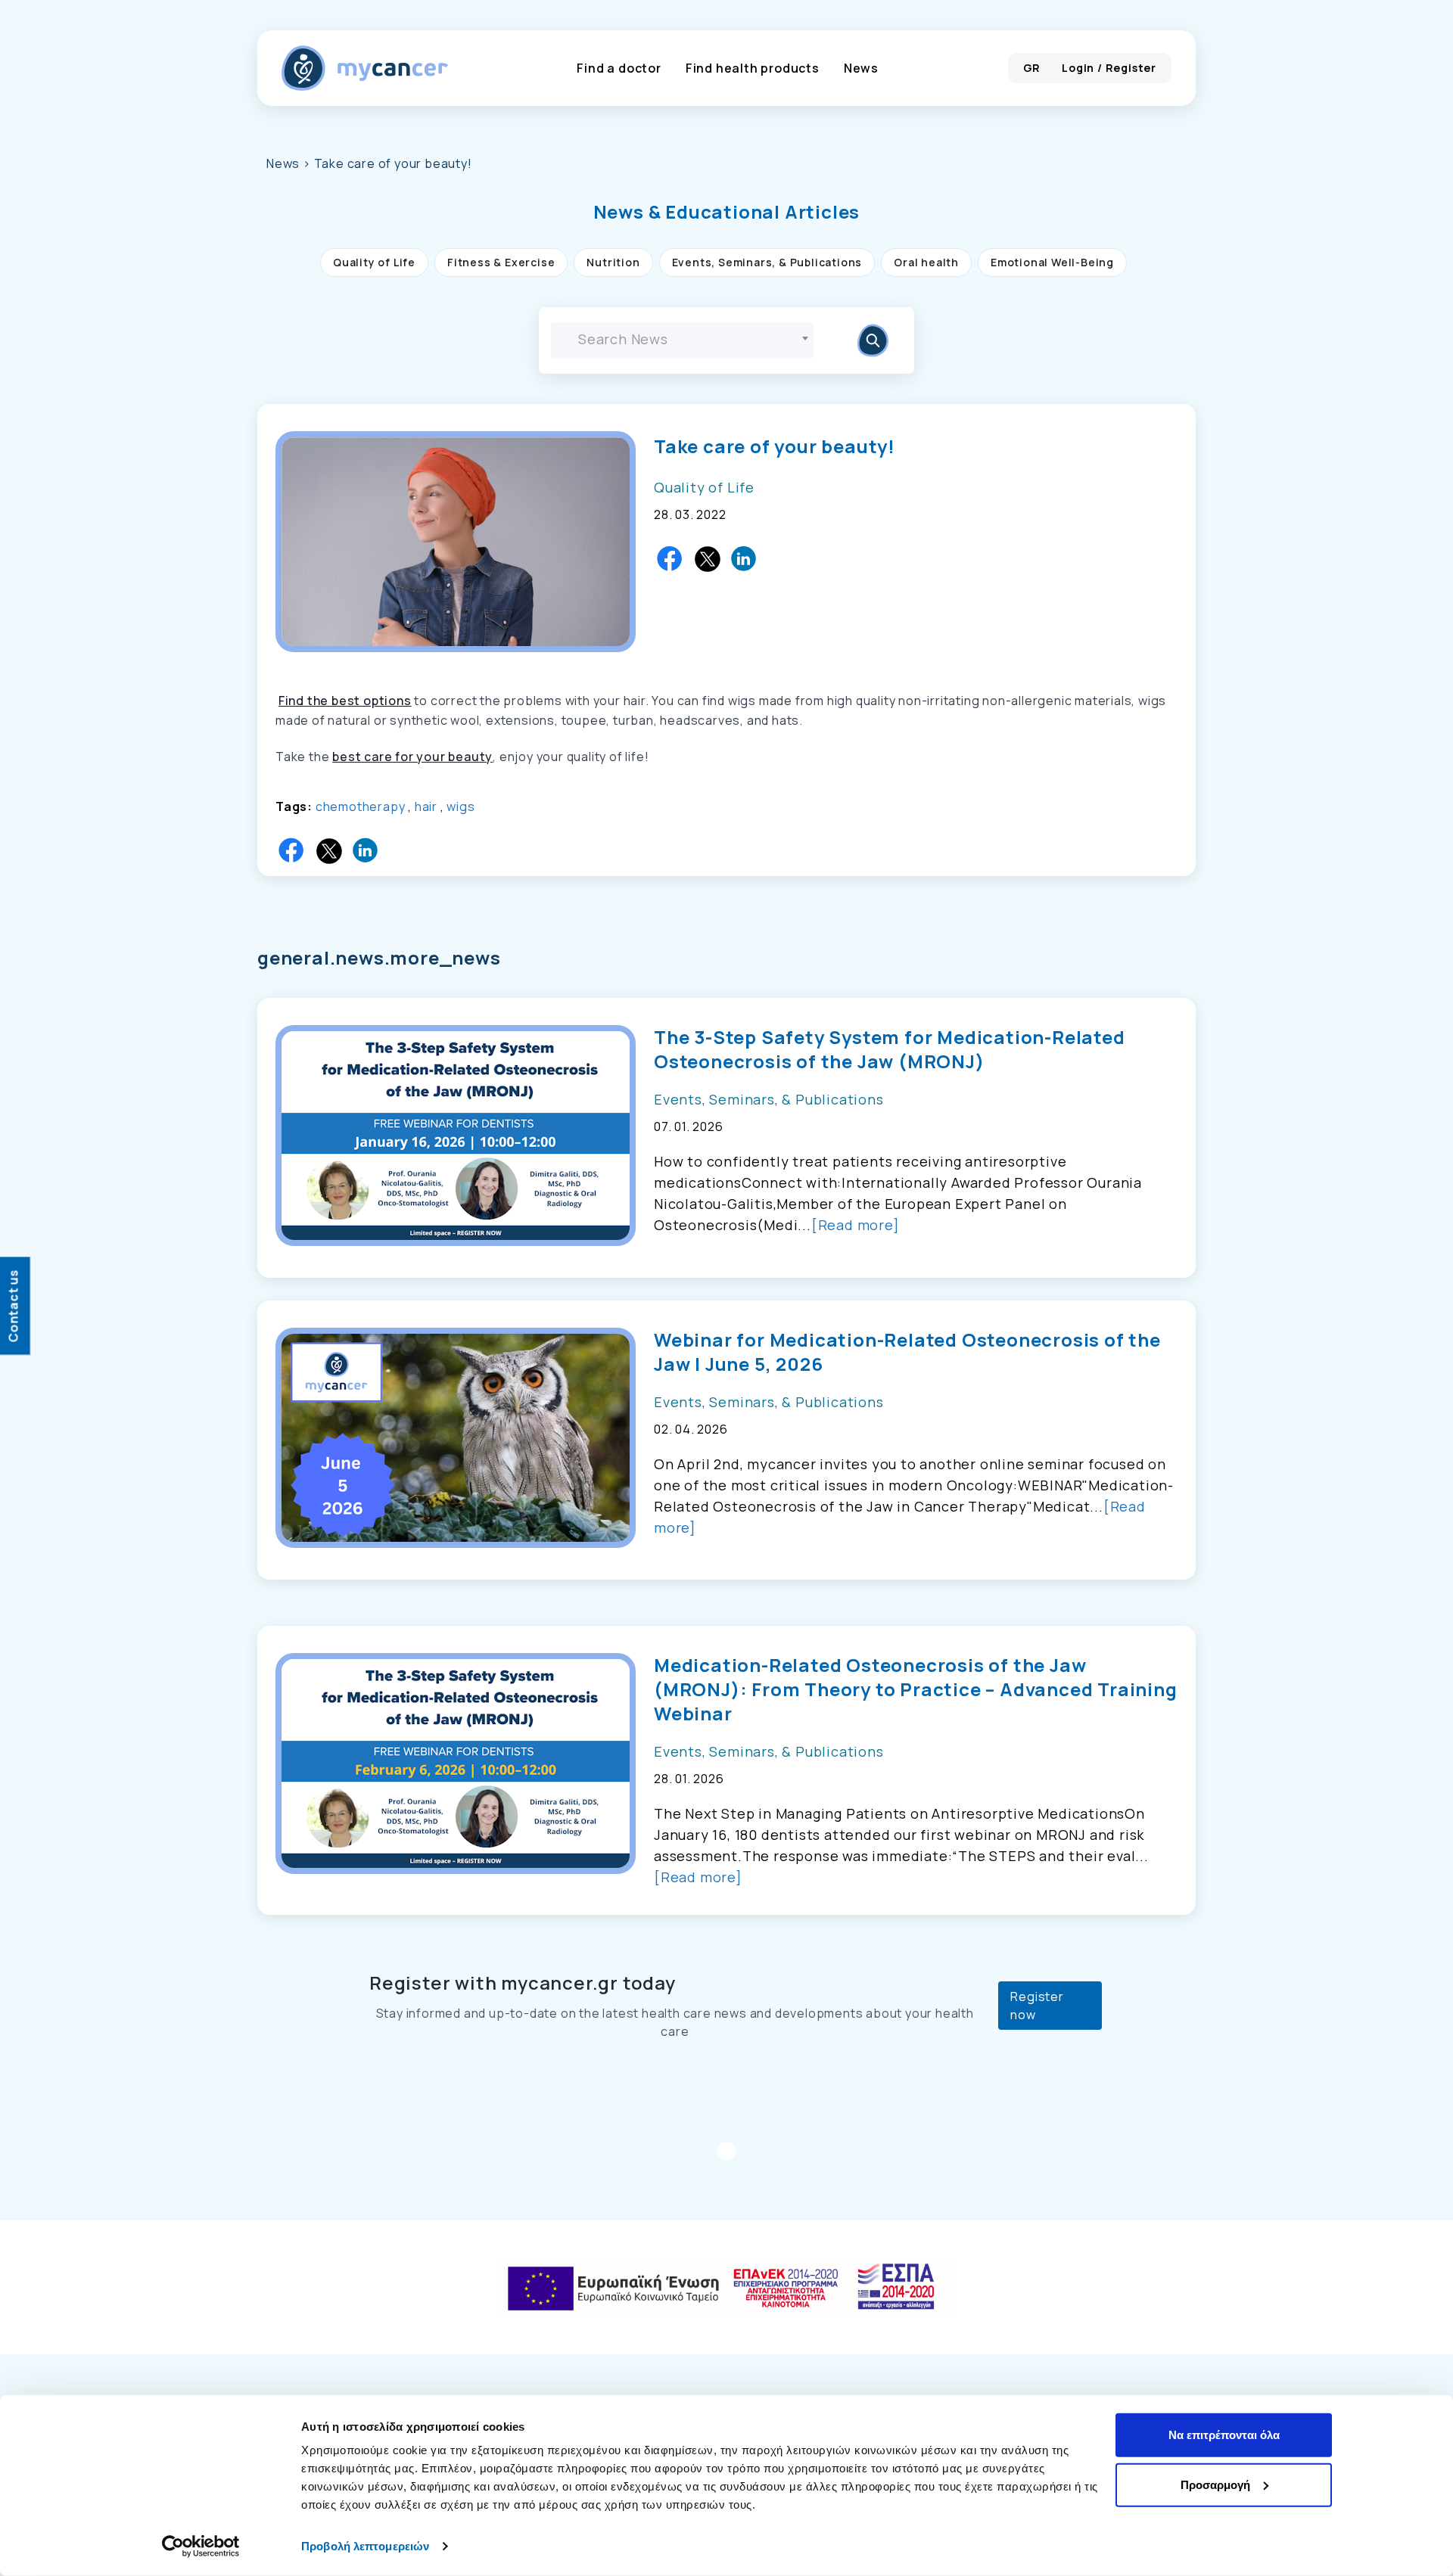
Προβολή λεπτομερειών (365, 2546)
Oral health (926, 262)
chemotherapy (361, 806)
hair (426, 806)
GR (1032, 68)
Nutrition (613, 262)
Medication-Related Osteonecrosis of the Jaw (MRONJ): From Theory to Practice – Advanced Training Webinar (916, 1689)
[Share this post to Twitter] (708, 559)
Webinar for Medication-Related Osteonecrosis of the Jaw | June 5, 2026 (907, 1352)
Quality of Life (374, 262)
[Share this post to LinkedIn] (745, 559)
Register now (1037, 2006)
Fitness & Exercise (501, 262)
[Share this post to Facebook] (670, 559)
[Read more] (856, 1225)
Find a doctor (619, 68)
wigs (460, 806)
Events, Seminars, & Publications (767, 262)
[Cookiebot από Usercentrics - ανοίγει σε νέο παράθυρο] (201, 2546)
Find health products (753, 68)
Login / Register (1109, 68)
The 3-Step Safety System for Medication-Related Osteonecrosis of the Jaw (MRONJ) (890, 1049)
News (861, 68)
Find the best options (345, 701)
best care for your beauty (412, 757)
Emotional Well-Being (1052, 262)
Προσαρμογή (1215, 2484)
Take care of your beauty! (775, 446)
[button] (727, 212)
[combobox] (682, 340)
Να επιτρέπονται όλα (1224, 2435)
